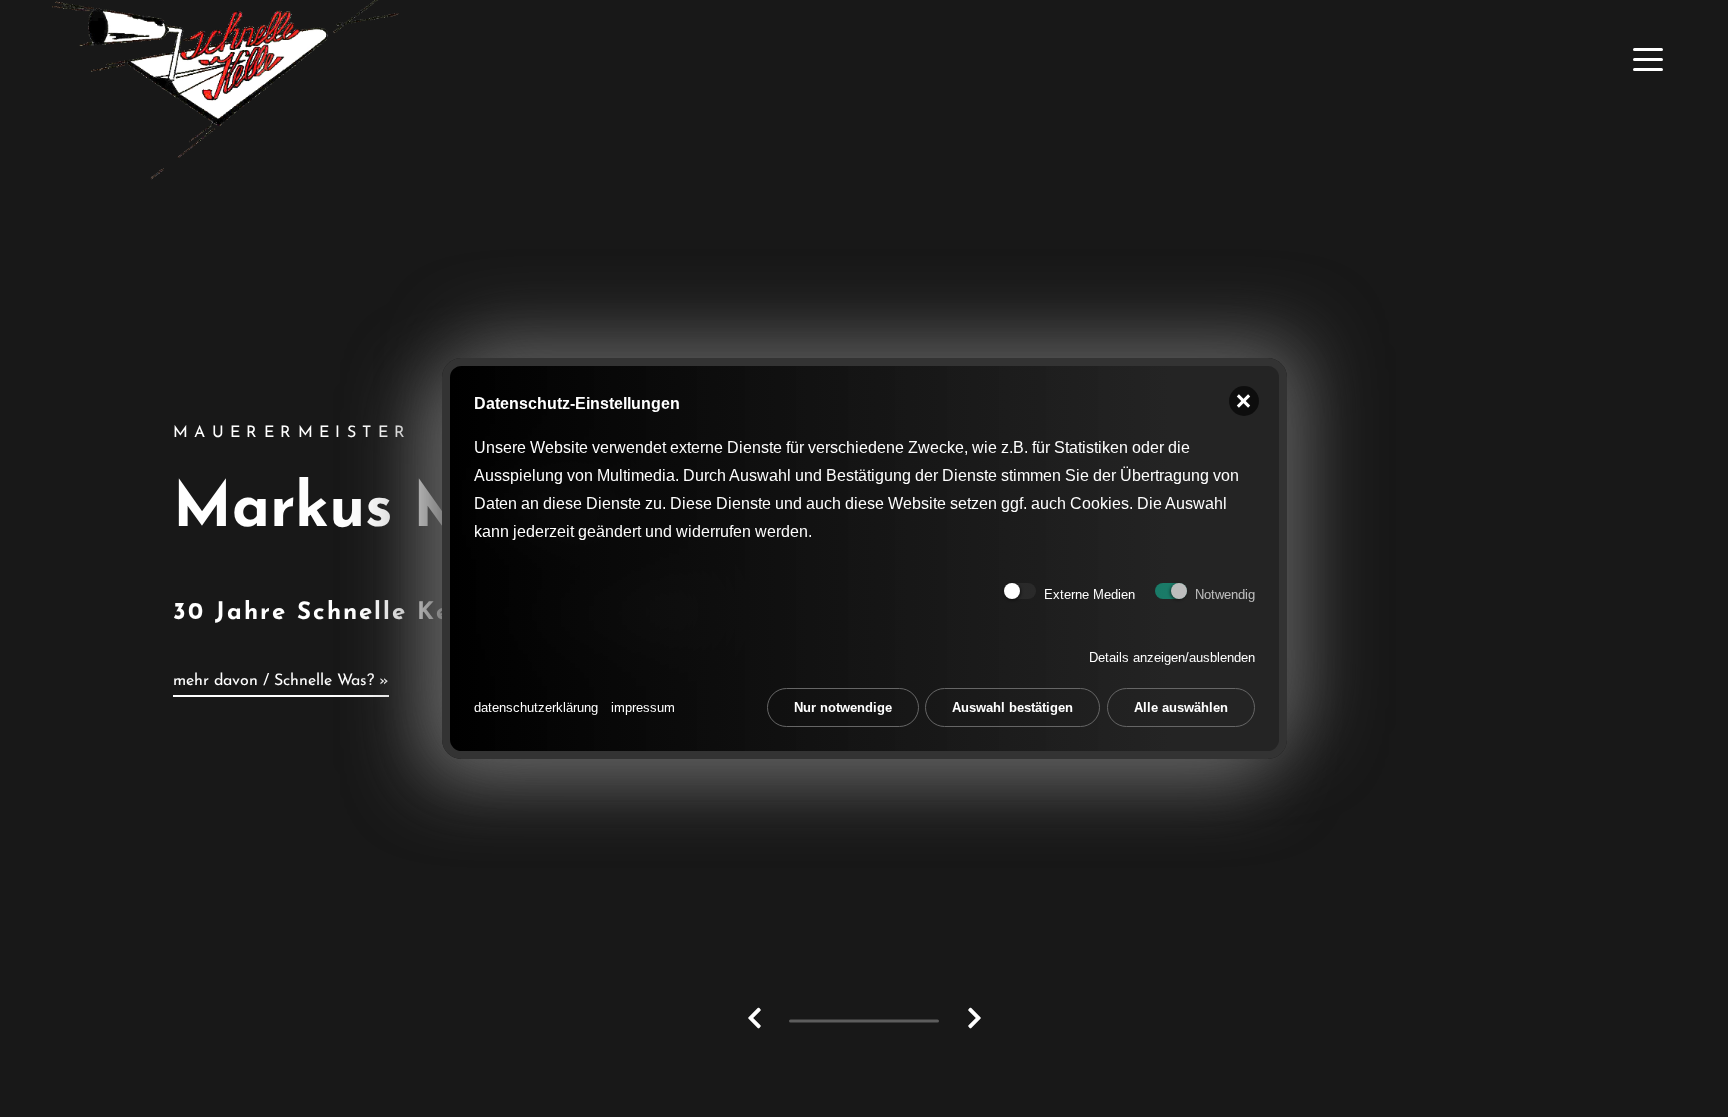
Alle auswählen (1181, 707)
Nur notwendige (843, 707)
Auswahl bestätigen (1012, 707)
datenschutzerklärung (536, 707)
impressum (643, 707)
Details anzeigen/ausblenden (1172, 657)
